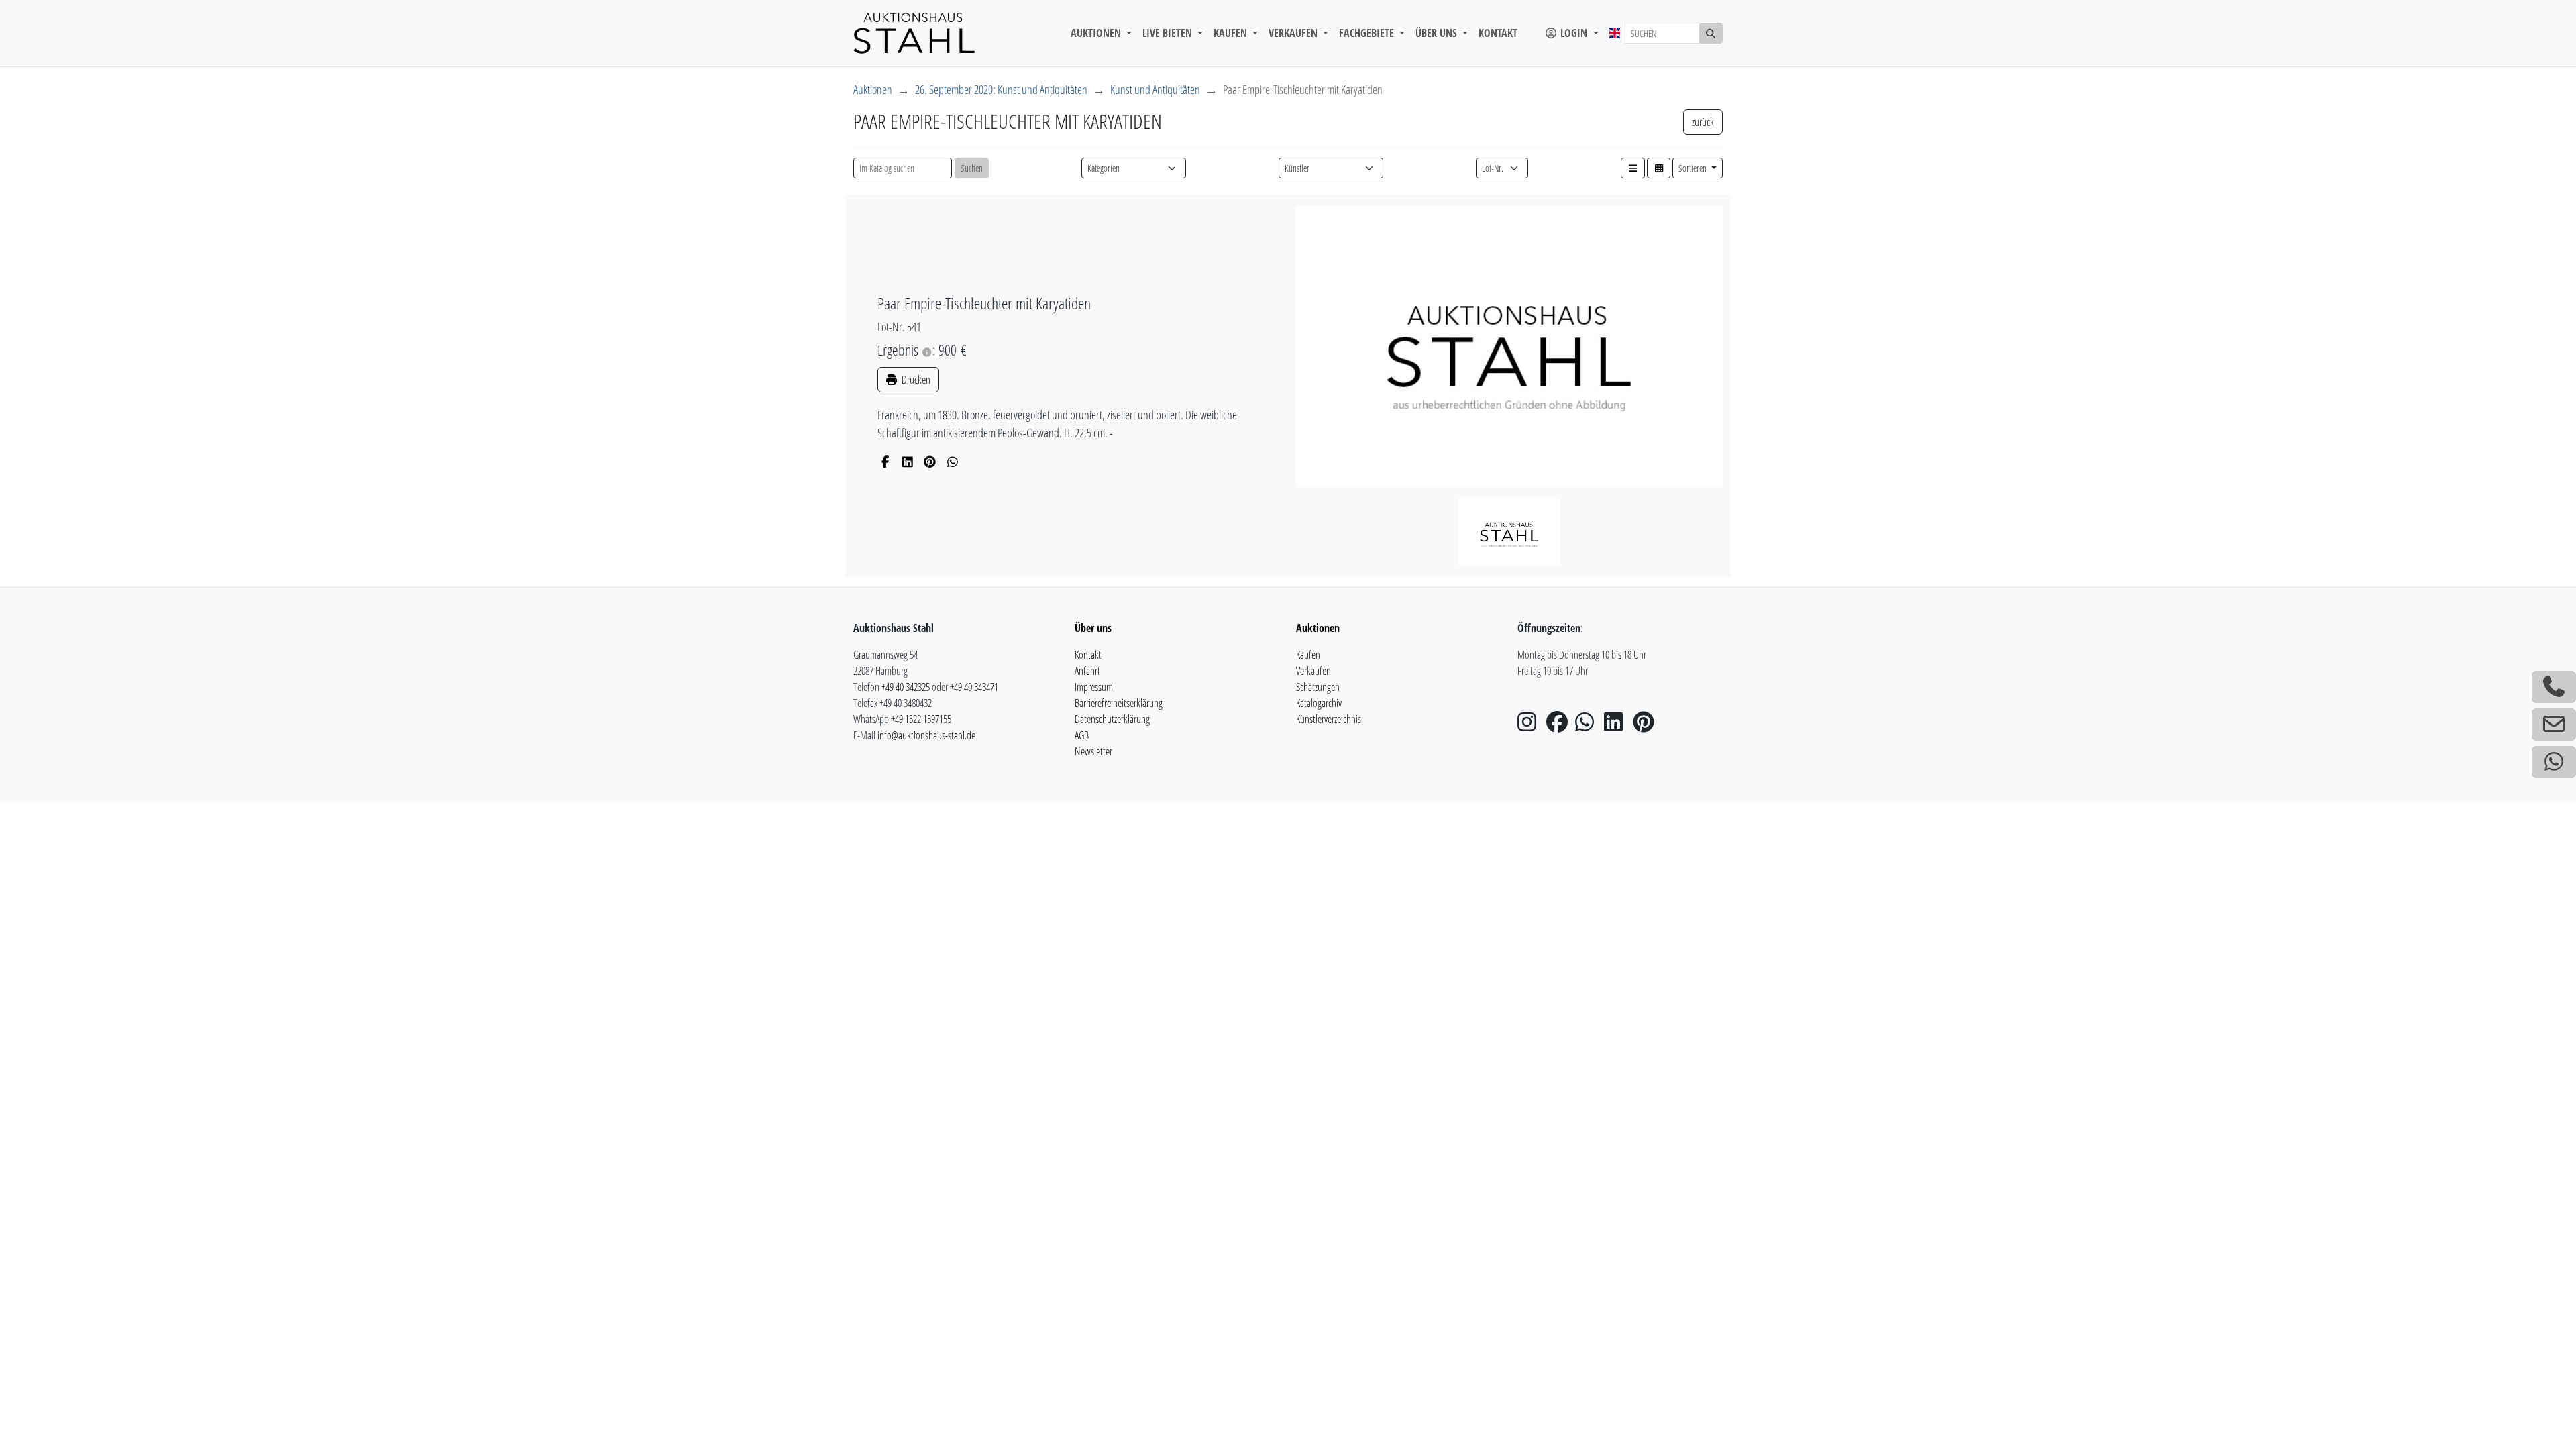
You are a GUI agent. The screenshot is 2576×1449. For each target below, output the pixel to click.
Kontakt (1498, 33)
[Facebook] (885, 462)
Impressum (1094, 687)
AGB (1082, 735)
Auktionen (873, 89)
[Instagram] (1531, 726)
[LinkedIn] (908, 462)
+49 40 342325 (906, 687)
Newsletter (1093, 751)
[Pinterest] (930, 462)
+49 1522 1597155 (921, 719)
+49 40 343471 (974, 687)
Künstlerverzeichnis (1329, 719)
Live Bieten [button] (1169, 33)
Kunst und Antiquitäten (1155, 89)
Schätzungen (1318, 687)
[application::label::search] (1711, 33)
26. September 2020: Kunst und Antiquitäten (1001, 89)
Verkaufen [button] (1294, 33)
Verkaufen (1313, 671)
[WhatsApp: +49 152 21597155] (2554, 762)
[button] (1633, 168)
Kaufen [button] (1232, 33)
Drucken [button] (915, 380)
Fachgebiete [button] (1368, 33)
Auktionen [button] (1097, 33)
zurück (1703, 122)
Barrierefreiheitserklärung (1119, 703)
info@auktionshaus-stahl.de (926, 735)
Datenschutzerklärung (1112, 719)
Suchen (972, 168)
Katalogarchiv (1319, 703)
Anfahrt (1087, 671)
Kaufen (1308, 655)
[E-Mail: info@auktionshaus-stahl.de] (2554, 724)
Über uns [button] (1438, 33)
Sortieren (1694, 168)
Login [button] (1574, 33)
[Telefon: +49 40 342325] (2554, 687)
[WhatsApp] (953, 462)
